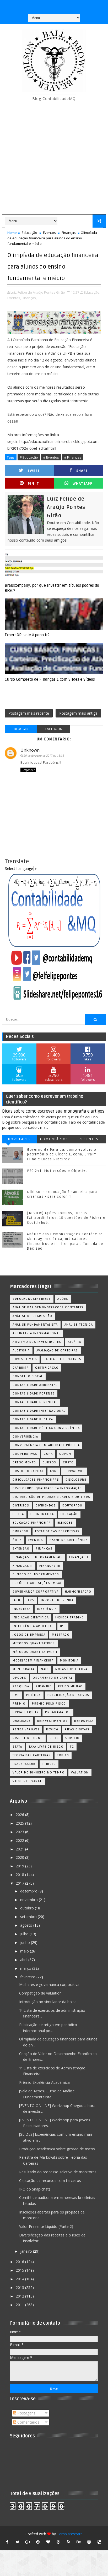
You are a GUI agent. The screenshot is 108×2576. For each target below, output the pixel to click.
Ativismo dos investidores (37, 1342)
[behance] (79, 2542)
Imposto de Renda (57, 1600)
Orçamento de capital (53, 1678)
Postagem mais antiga (78, 713)
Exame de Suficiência (69, 1540)
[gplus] (28, 2542)
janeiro (27, 2251)
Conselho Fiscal (28, 1376)
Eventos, (14, 298)
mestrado (61, 1635)
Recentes (88, 1139)
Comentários (54, 1139)
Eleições (65, 1523)
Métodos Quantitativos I (35, 1652)
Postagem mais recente (29, 713)
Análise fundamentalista (35, 1325)
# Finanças (73, 457)
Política (34, 1695)
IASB (16, 1600)
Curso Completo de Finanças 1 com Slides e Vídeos (50, 679)
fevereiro (28, 1977)
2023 (20, 1832)
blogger (21, 729)
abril (24, 1960)
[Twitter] (74, 5)
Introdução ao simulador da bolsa (48, 2002)
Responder (28, 770)
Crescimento (24, 1462)
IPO (63, 1626)
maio (25, 1951)
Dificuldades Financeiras (36, 1480)
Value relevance (27, 1781)
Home (12, 233)
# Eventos (51, 457)
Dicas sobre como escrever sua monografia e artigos (53, 1111)
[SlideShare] (63, 5)
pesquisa (21, 1686)
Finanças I (79, 1557)
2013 (20, 2287)
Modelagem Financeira (33, 1661)
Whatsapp (83, 483)
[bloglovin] (48, 2542)
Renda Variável (26, 1729)
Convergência (25, 1437)
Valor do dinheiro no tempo (39, 1773)
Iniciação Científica (31, 1618)
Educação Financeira (32, 1523)
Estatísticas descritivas (57, 1531)
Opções (19, 1678)
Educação (29, 233)
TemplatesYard (70, 2534)
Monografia (23, 1669)
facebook (54, 729)
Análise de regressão (32, 1316)
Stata (17, 1747)
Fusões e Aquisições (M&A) (37, 1583)
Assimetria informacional (36, 1333)
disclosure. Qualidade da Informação (47, 1488)
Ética (17, 1540)
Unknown (30, 750)
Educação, (92, 292)
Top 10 (63, 1755)
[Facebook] (53, 5)
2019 (20, 1866)
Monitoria (69, 1661)
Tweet (34, 471)
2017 (20, 1883)
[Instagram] (43, 5)
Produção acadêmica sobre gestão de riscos (57, 2149)
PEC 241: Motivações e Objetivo (57, 1171)
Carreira (21, 1368)
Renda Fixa (84, 1721)
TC (72, 1747)
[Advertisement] (54, 158)
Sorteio (72, 1738)
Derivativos (74, 1471)
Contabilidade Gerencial (35, 1402)
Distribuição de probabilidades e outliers (52, 1497)
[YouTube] (33, 5)
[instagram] (89, 2542)
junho (26, 1942)
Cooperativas (25, 1454)
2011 (20, 2305)
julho (25, 1934)
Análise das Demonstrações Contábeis (48, 1307)
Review (52, 1729)
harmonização (78, 1592)
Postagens (26, 2413)
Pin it (33, 483)
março (26, 1968)
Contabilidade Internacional (39, 1411)
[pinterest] (38, 2542)
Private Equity (26, 1712)
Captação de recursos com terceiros (50, 2180)
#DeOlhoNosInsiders (32, 1299)
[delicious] (99, 2542)
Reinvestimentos (53, 1721)
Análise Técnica (79, 1325)
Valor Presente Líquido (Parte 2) (46, 2226)
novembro (29, 1900)
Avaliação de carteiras (57, 1351)
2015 (20, 2270)
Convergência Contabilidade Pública (46, 1445)
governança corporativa (36, 1592)
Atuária (75, 1342)
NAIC (45, 1669)
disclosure (76, 1480)
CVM (54, 1471)
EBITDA (18, 1514)
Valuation (80, 1773)
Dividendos (46, 1506)
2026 (20, 1815)
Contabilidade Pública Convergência (46, 1428)
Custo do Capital (28, 1471)
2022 (20, 1840)
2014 (20, 2279)
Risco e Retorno (28, 1738)
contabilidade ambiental (35, 1385)
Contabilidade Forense (34, 1394)
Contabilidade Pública (33, 1419)
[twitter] (18, 2542)
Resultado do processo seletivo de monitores (58, 2172)
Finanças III (50, 1566)
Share (82, 471)
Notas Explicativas (72, 1669)
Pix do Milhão (70, 1686)
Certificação (47, 1368)
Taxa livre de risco (46, 1747)
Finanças (69, 233)
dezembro (29, 1891)
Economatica (42, 1514)
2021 (20, 1849)
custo (68, 1462)
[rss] (69, 2542)
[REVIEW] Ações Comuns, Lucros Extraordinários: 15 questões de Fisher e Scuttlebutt (66, 1218)
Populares (19, 1139)
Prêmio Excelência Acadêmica (44, 2082)
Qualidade (22, 1721)
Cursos (50, 1462)
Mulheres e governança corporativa (49, 1984)
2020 (20, 1857)
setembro (29, 1917)
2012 (20, 2296)
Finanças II (23, 1566)
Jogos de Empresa (29, 1635)
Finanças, (29, 298)
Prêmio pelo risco (49, 1704)
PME (16, 1695)
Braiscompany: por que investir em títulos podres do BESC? (52, 588)
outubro (28, 1908)
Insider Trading (70, 1618)
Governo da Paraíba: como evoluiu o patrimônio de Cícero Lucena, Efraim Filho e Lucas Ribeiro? (62, 1154)
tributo (49, 1764)
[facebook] (7, 2542)
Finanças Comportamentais (38, 1557)
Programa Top (58, 1712)
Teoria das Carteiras (32, 1755)
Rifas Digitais (77, 1729)
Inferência (47, 1609)
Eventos (49, 233)
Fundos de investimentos (36, 1574)
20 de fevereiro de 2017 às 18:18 (44, 755)
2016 (20, 2262)
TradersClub (24, 1764)
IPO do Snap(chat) (35, 2189)
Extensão (21, 1549)
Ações (63, 1299)
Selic (54, 1738)
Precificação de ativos (68, 1695)
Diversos (21, 1506)
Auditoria (21, 1351)
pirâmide (44, 1686)
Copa (48, 1454)
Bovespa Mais (25, 1359)
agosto (27, 1925)
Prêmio (19, 1704)
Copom (65, 1454)
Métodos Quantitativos (34, 1643)
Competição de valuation (40, 1993)
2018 (20, 1875)
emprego (21, 1531)
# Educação (29, 457)
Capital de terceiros (62, 1359)
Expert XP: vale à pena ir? (27, 635)
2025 (20, 1823)
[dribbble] (58, 2542)
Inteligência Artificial (33, 1626)
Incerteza (22, 1609)
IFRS (31, 1600)
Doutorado (72, 1506)
